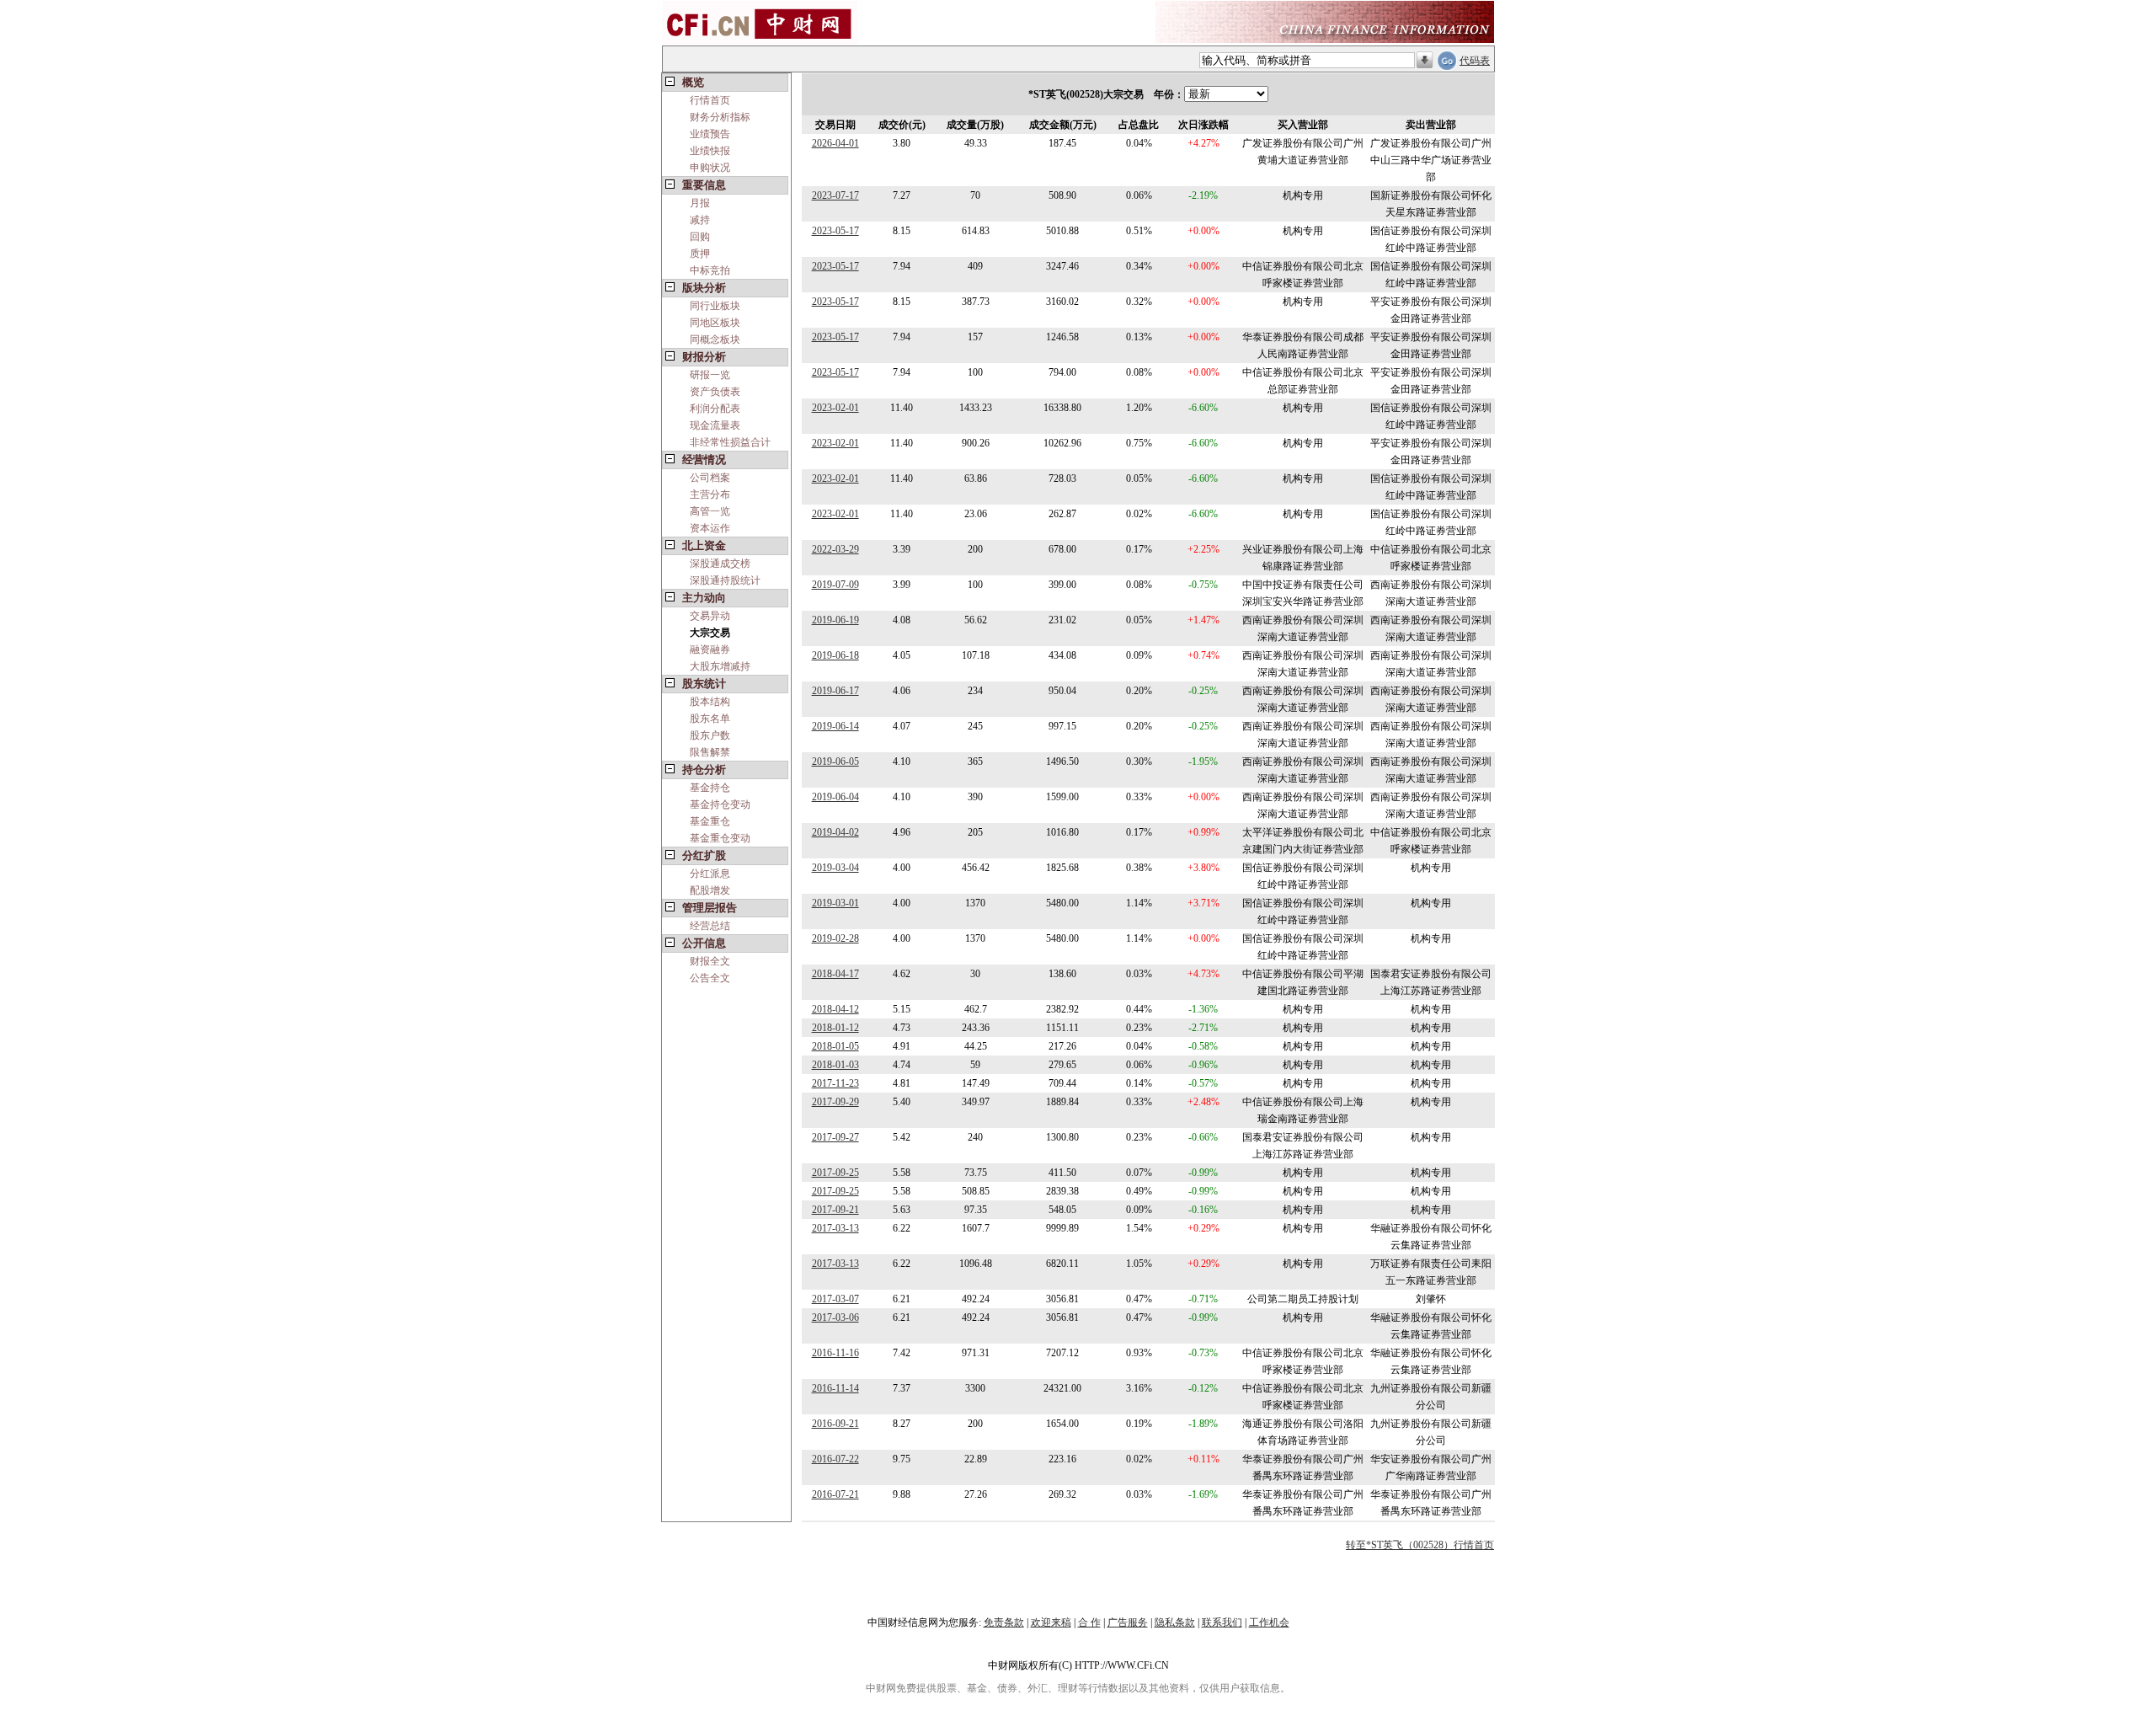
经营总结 (710, 926)
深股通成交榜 (720, 564)
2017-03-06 (835, 1317)
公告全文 (710, 978)
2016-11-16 (835, 1353)
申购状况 (710, 168)
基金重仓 (710, 821)
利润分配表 (715, 409)
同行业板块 (715, 306)
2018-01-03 (835, 1065)
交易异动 (710, 616)
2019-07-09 (835, 585)
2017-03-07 (835, 1299)
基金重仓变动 (720, 838)
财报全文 (710, 961)
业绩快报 (710, 151)
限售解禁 (710, 752)
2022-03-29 (835, 549)
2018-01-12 (835, 1028)
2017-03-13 (835, 1228)
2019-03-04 (835, 868)
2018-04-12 (835, 1009)
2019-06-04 (835, 797)
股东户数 (710, 735)
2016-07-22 (835, 1459)
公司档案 (710, 478)
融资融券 (710, 649)
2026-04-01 (835, 143)
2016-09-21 (835, 1424)
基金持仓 (710, 788)
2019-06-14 (835, 726)
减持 (700, 220)
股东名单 (710, 719)
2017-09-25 (835, 1173)
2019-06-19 (835, 620)
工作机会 (1269, 1622)
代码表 (1475, 61)
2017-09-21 (835, 1210)
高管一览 (710, 511)
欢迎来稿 (1051, 1622)
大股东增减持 (720, 666)
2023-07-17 (835, 195)
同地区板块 (715, 323)
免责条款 (1004, 1622)
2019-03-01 (835, 903)
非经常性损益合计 (730, 442)
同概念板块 (715, 339)
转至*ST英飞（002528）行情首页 (1420, 1545)
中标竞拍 (710, 270)
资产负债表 (715, 392)
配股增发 (710, 890)
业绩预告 (710, 134)
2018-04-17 (835, 974)
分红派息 (710, 874)
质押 (700, 254)
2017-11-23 (835, 1083)
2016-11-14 (835, 1388)
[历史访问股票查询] (1425, 61)
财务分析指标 (720, 117)
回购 (700, 237)
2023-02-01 (835, 408)
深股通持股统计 (725, 580)
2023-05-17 (835, 231)
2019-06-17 (835, 691)
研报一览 (710, 375)
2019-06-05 (835, 762)
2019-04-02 (835, 832)
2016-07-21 (835, 1494)
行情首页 (710, 100)
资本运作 (710, 528)
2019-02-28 (835, 938)
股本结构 (710, 702)
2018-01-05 (835, 1046)
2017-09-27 (835, 1137)
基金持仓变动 (720, 804)
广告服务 (1128, 1622)
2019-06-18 (835, 655)
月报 (700, 203)
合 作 (1089, 1622)
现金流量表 (715, 425)
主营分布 (710, 494)
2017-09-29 (835, 1102)
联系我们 (1222, 1622)
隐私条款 (1175, 1622)
